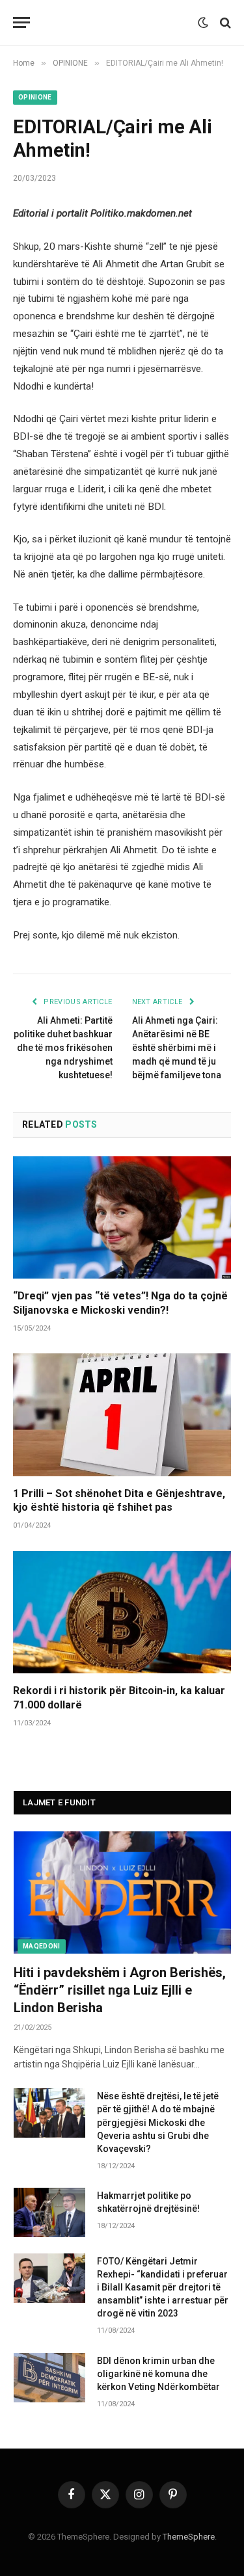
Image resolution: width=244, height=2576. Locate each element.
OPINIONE (35, 97)
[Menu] (21, 22)
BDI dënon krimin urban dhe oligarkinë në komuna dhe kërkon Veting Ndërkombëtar (158, 2374)
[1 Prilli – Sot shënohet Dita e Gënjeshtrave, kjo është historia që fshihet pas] (122, 1414)
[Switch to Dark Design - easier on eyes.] (203, 23)
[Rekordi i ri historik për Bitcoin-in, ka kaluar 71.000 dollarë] (122, 1612)
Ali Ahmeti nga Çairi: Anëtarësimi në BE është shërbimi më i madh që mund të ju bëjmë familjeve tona (177, 1048)
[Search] (224, 22)
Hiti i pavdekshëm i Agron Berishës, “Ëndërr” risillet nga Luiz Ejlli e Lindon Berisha (120, 1990)
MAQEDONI (42, 1946)
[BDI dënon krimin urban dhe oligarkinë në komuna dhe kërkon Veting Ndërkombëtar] (49, 2378)
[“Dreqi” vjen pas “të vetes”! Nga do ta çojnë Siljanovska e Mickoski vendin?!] (122, 1217)
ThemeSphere (189, 2537)
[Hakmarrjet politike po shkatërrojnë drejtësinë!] (49, 2212)
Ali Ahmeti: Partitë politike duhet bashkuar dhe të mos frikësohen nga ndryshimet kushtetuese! (63, 1048)
